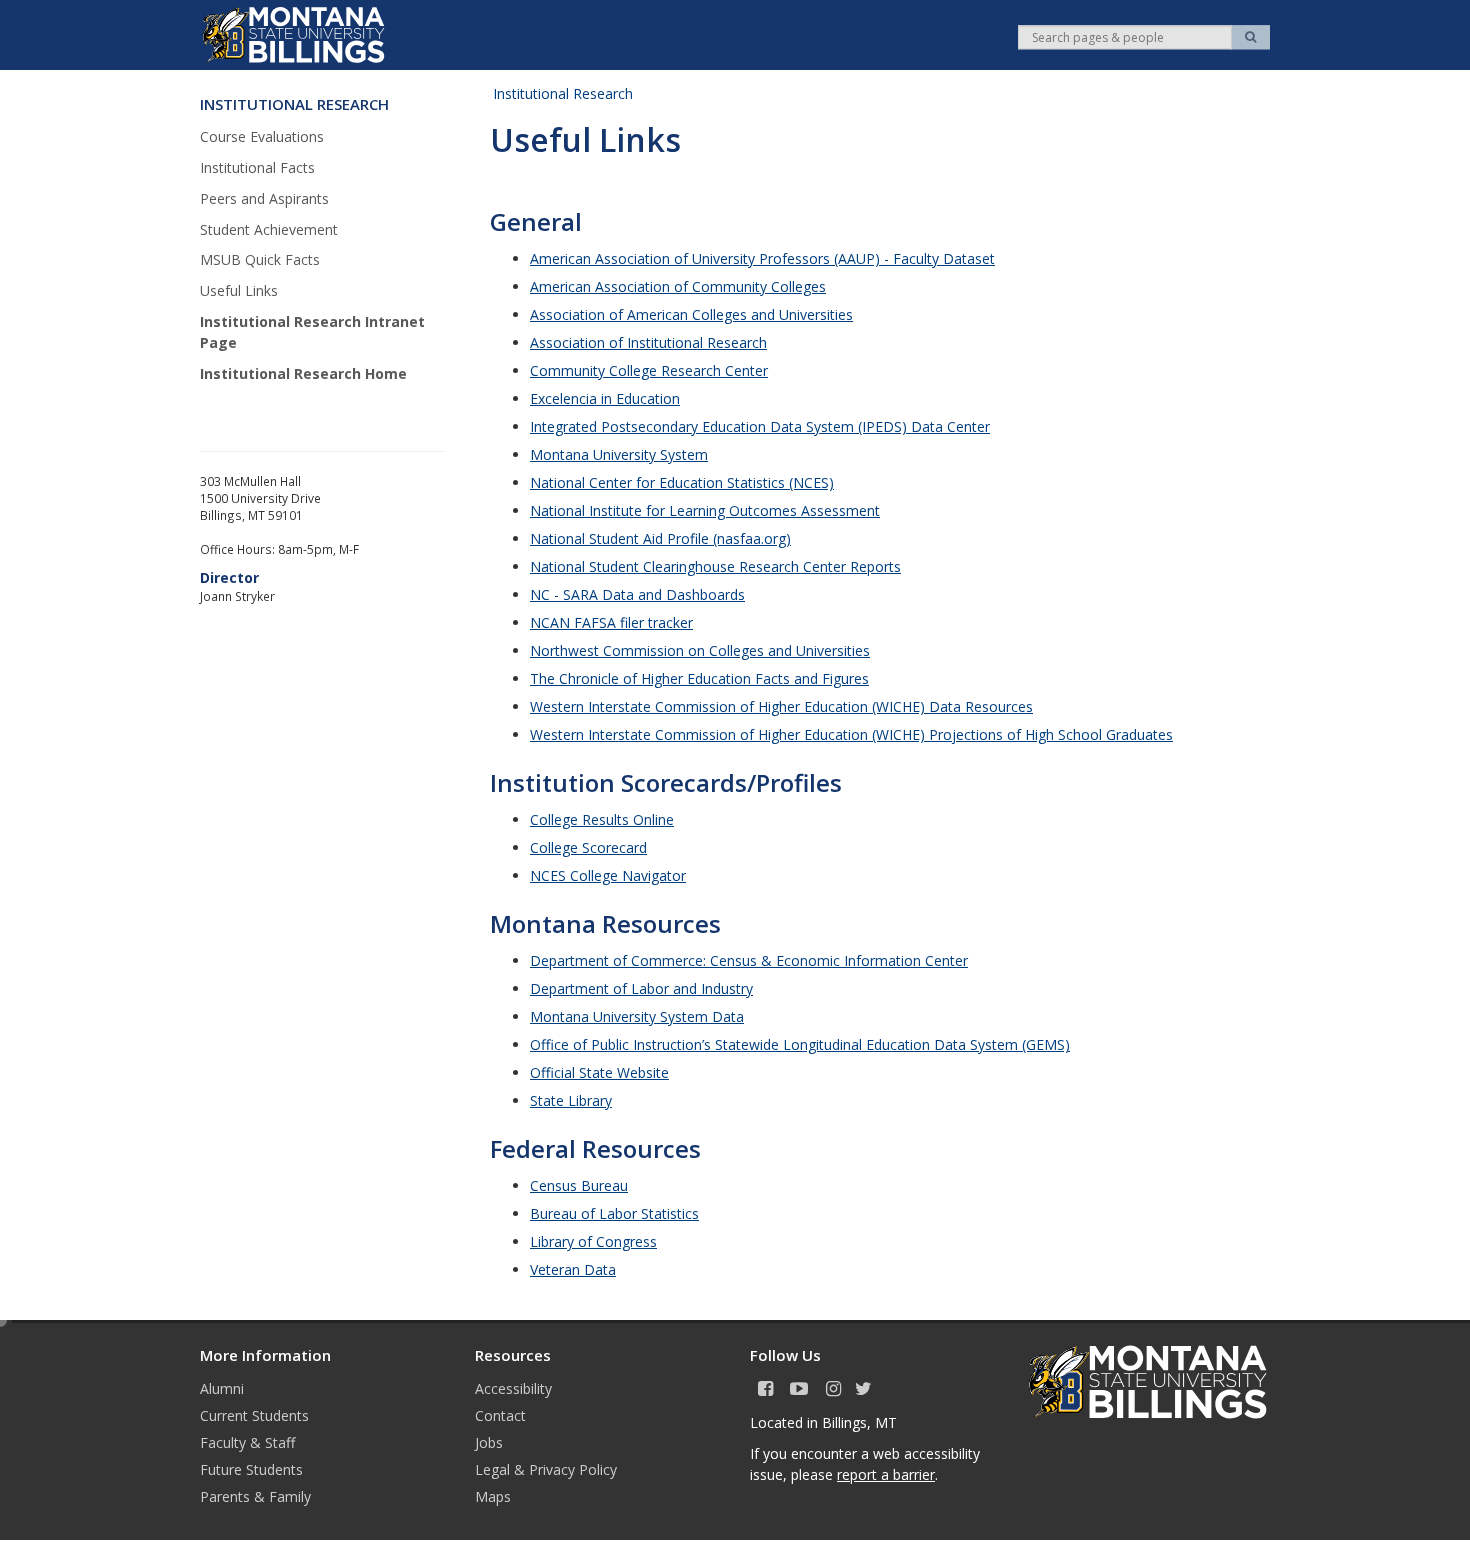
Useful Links (239, 290)
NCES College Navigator (608, 875)
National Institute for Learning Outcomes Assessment (705, 510)
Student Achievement (269, 229)
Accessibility (513, 1388)
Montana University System (619, 454)
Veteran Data (573, 1269)
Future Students (251, 1469)
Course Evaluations (262, 136)
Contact (500, 1415)
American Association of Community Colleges (678, 286)
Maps (493, 1496)
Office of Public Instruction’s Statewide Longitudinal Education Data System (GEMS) (800, 1044)
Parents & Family (255, 1496)
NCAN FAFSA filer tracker (611, 622)
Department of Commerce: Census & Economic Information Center (749, 960)
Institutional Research (563, 93)
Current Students (254, 1415)
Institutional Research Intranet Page (312, 332)
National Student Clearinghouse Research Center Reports (715, 566)
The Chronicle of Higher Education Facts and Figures (699, 678)
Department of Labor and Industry (641, 988)
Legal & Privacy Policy (546, 1469)
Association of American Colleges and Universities (691, 314)
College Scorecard (588, 847)
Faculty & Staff (247, 1442)
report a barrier (886, 1474)
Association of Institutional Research (648, 342)
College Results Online (602, 819)
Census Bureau (579, 1185)
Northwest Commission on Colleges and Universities (700, 650)
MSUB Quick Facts (260, 259)
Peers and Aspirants (264, 198)
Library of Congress (593, 1241)
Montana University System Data (637, 1016)
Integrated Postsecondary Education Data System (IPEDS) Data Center (760, 426)
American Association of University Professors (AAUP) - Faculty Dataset (762, 258)
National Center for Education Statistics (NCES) (682, 482)
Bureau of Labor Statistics (614, 1213)
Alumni (222, 1388)
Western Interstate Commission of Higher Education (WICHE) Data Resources (781, 706)
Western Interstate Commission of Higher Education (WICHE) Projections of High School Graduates (851, 734)
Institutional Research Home (303, 373)
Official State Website (599, 1072)
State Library (571, 1100)
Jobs (489, 1442)
